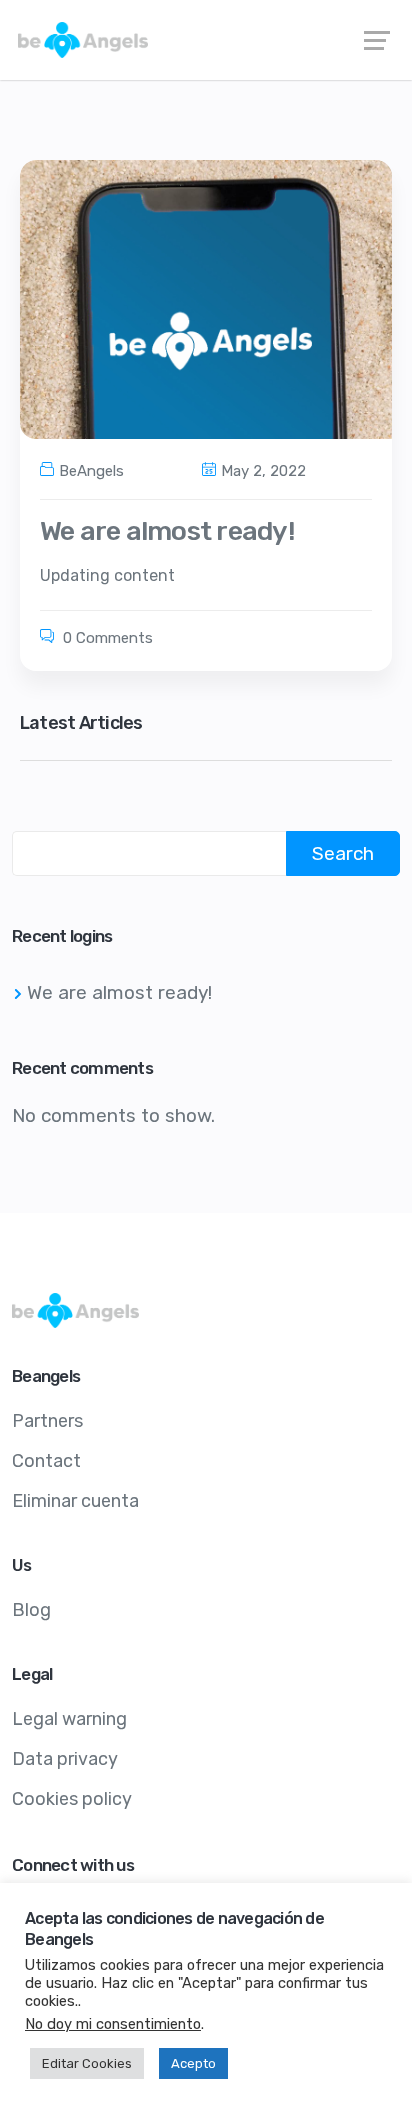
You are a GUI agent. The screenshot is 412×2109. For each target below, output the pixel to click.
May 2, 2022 (263, 471)
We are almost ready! (167, 531)
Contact (46, 1461)
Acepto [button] (193, 2063)
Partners (47, 1421)
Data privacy (65, 1759)
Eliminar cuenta (75, 1501)
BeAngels (91, 471)
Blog (31, 1610)
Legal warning (69, 1719)
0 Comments (106, 638)
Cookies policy (72, 1799)
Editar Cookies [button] (87, 2063)
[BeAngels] (206, 40)
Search (343, 853)
